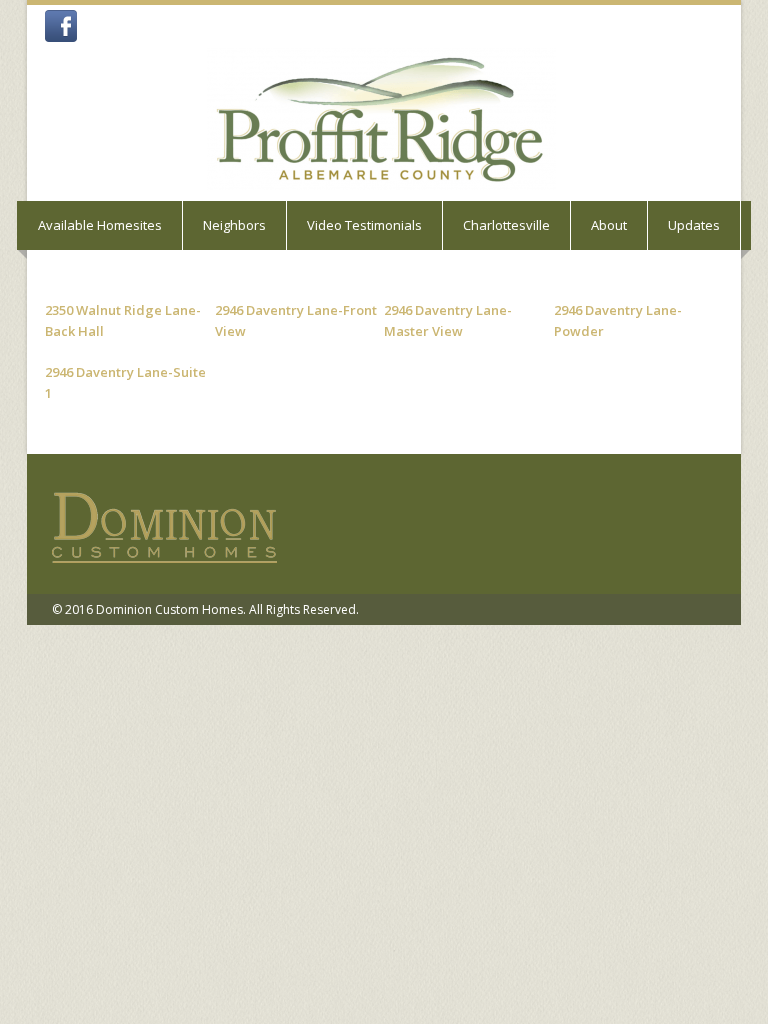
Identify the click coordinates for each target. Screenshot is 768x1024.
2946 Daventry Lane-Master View (448, 320)
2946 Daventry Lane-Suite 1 (125, 382)
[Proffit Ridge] (381, 119)
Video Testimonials (364, 225)
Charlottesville (506, 225)
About (609, 225)
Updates (694, 225)
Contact (162, 274)
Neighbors (234, 225)
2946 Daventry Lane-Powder (618, 320)
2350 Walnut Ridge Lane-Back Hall (123, 320)
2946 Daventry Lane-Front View (296, 320)
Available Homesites (100, 225)
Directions (67, 274)
